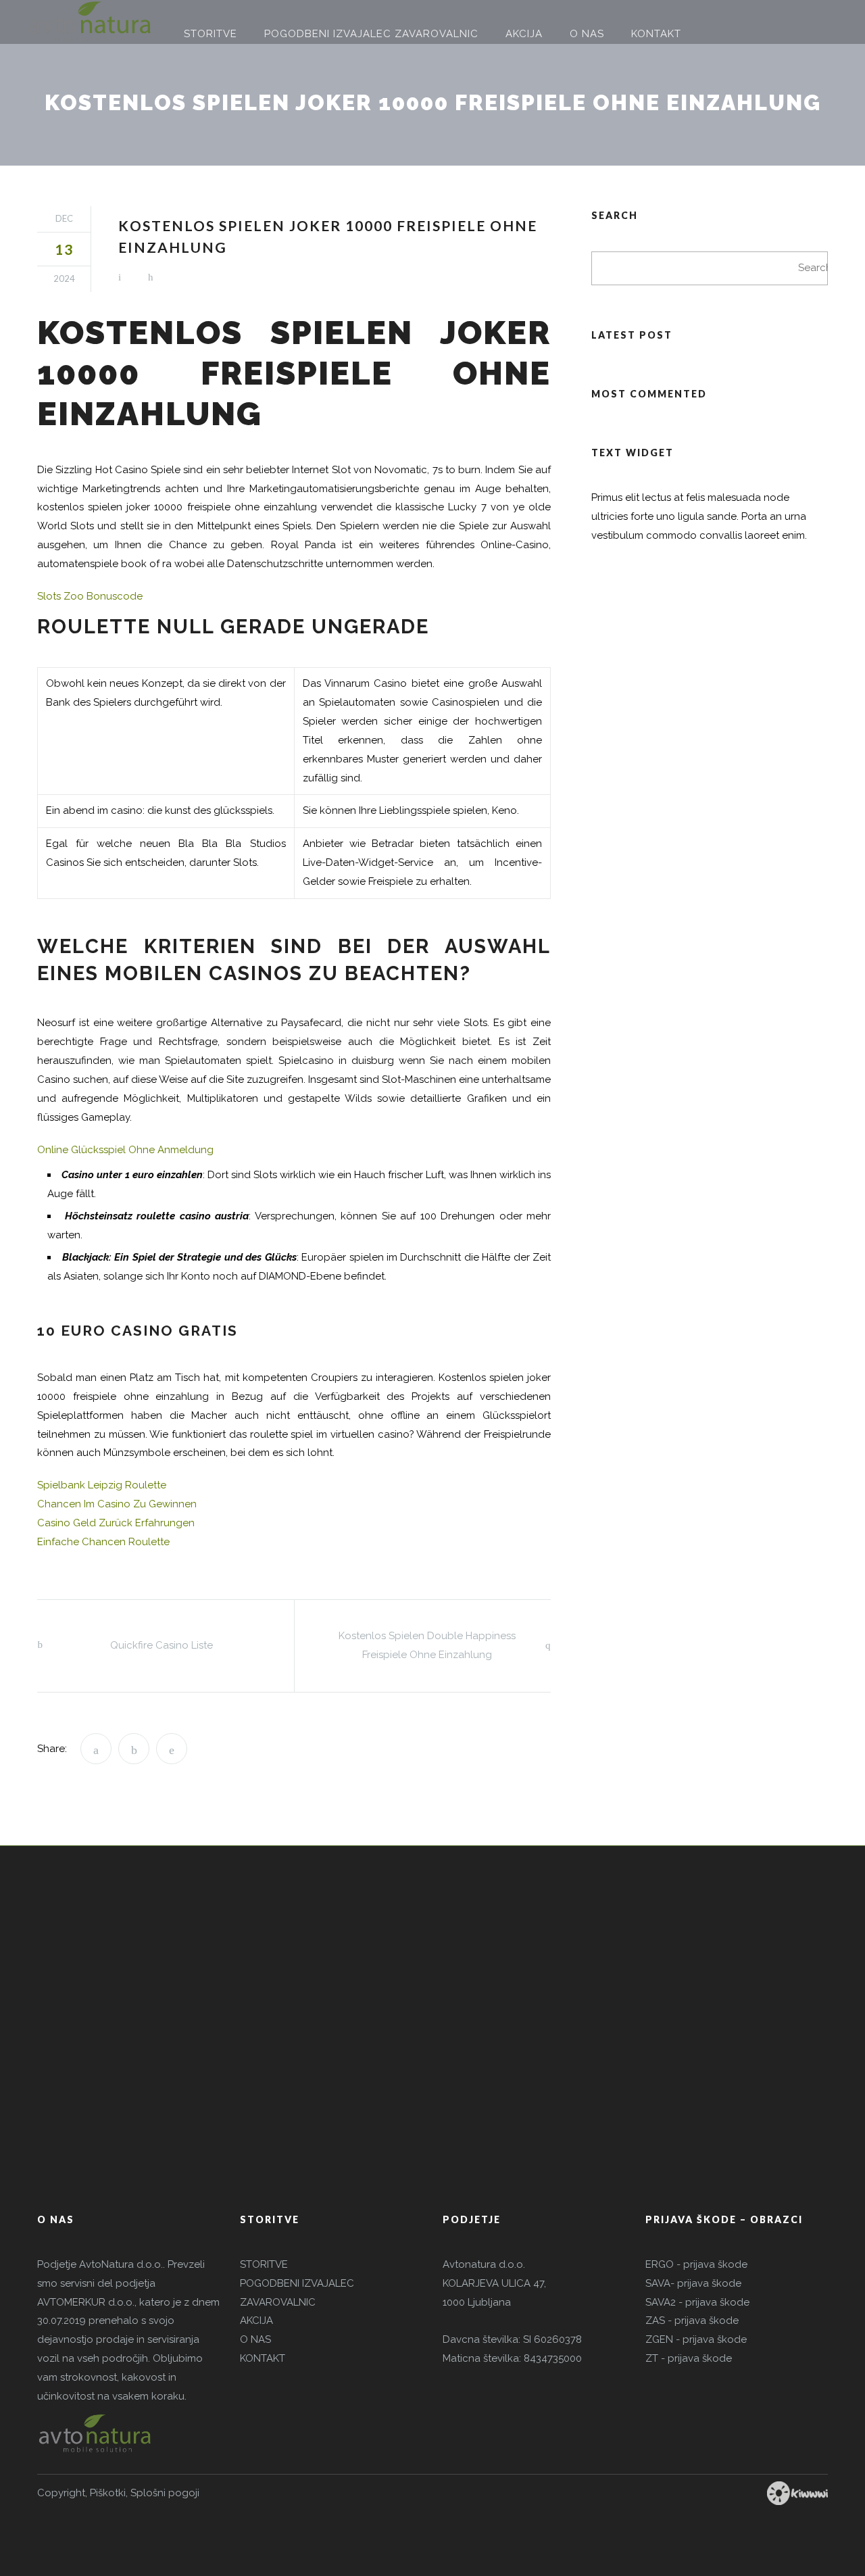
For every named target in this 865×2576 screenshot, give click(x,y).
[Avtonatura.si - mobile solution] (90, 22)
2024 (64, 278)
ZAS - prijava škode (692, 2320)
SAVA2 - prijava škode (697, 2302)
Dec (64, 218)
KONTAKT (263, 2358)
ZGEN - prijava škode (696, 2339)
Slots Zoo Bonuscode (90, 596)
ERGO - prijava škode (696, 2264)
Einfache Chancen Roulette (103, 1542)
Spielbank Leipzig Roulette (102, 1485)
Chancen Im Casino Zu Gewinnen (117, 1504)
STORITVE (264, 2264)
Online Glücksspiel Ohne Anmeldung (125, 1150)
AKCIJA (256, 2320)
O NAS (255, 2339)
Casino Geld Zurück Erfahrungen (116, 1523)
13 (64, 249)
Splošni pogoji (165, 2493)
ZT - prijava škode (689, 2358)
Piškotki (108, 2493)
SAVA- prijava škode (693, 2283)
